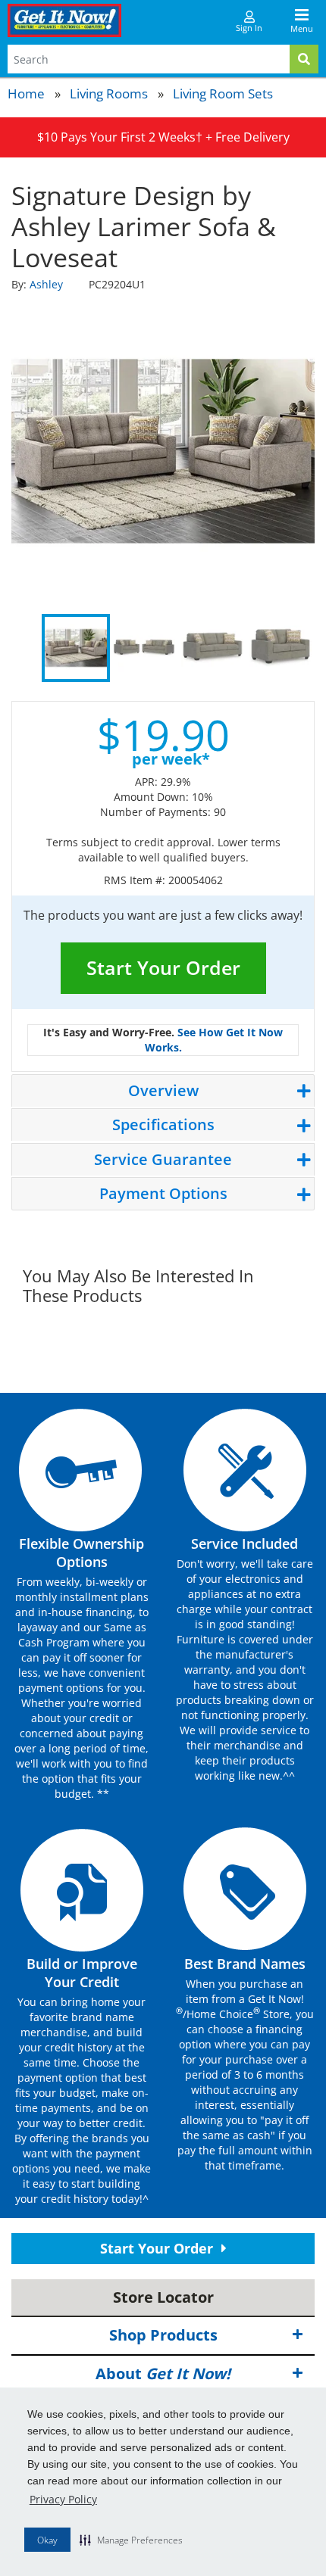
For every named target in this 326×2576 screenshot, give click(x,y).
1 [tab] (76, 648)
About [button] (163, 2374)
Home (26, 93)
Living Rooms (109, 93)
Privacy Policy (63, 2499)
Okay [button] (47, 2540)
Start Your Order (163, 967)
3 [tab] (212, 648)
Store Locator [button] (163, 2297)
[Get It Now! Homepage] (64, 20)
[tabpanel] (163, 451)
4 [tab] (281, 648)
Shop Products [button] (163, 2335)
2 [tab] (144, 648)
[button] (131, 2540)
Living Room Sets (223, 93)
